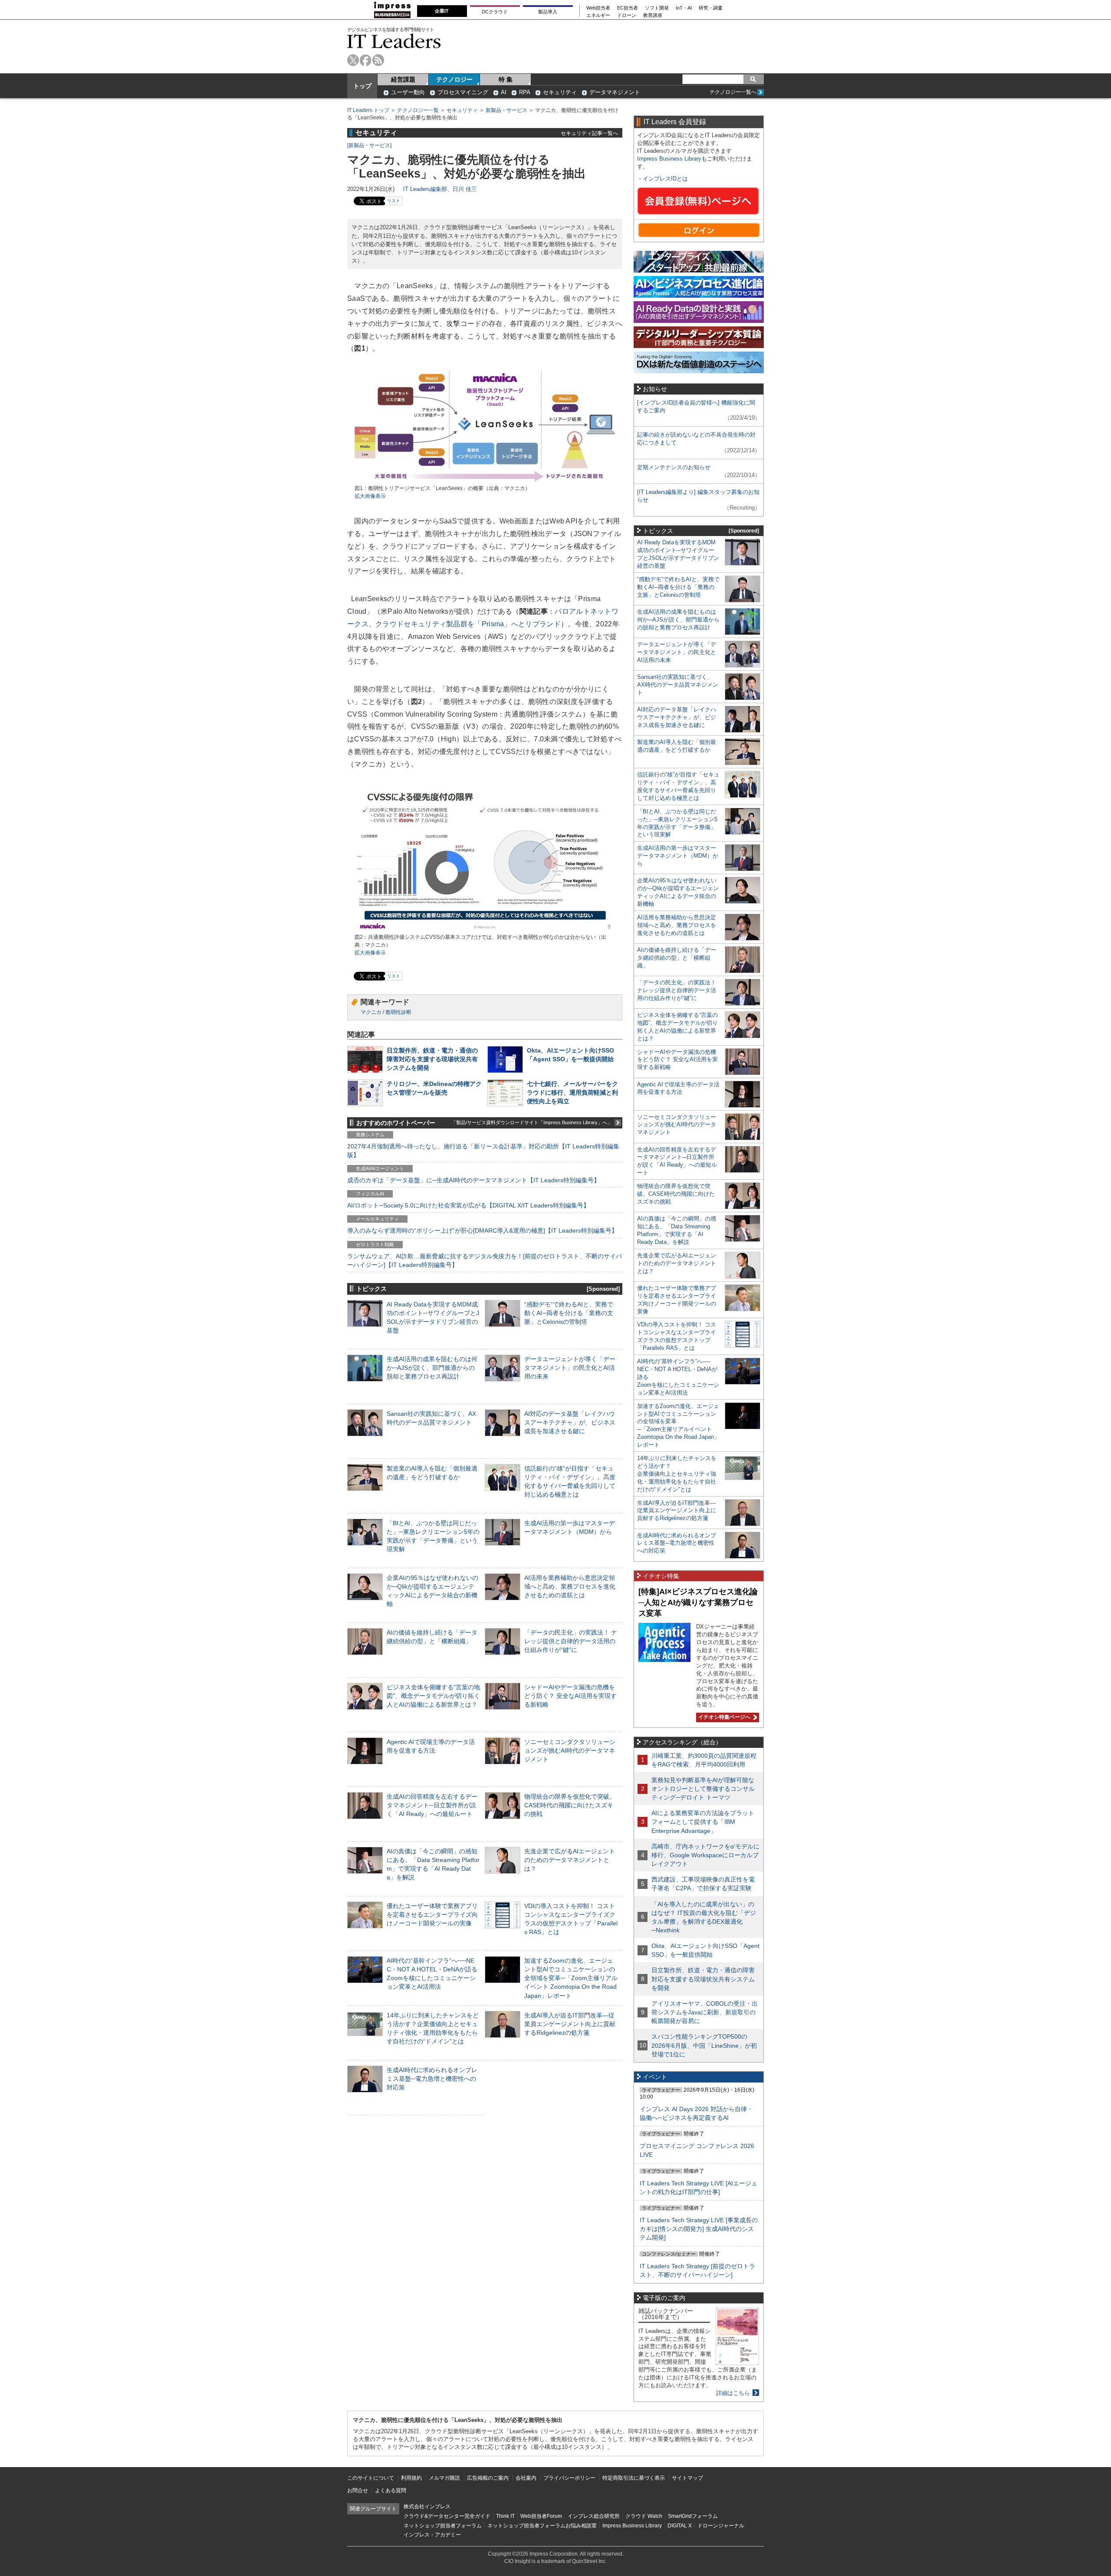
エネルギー (598, 15)
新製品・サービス (506, 110)
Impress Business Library (669, 159)
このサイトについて (371, 2478)
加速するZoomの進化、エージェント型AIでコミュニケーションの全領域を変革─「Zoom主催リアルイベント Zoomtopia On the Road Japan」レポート (571, 1978)
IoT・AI (684, 8)
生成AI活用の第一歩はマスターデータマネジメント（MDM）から (678, 856)
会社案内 (526, 2478)
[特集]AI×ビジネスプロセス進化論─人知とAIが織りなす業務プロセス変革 (698, 1602)
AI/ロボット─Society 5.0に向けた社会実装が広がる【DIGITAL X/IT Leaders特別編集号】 (468, 1205)
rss (378, 60)
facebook (366, 60)
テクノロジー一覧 (418, 110)
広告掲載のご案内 (488, 2478)
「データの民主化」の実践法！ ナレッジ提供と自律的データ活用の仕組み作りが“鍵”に (571, 1641)
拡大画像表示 (370, 496)
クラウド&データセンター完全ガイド (447, 2516)
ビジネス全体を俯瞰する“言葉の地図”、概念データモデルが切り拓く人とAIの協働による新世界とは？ (433, 1696)
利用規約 (411, 2478)
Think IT (505, 2516)
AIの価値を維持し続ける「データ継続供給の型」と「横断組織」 (677, 958)
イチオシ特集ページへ (723, 1717)
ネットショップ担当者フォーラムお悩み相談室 (542, 2526)
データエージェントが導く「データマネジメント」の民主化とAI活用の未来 (570, 1368)
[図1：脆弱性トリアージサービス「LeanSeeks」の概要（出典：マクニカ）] (485, 481)
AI (504, 92)
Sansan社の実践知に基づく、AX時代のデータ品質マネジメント (678, 685)
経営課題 (403, 79)
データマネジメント (615, 92)
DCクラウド (495, 12)
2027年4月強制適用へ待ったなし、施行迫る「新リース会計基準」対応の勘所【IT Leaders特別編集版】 (483, 1151)
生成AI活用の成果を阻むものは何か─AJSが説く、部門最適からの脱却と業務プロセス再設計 (432, 1368)
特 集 (506, 79)
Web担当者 (598, 8)
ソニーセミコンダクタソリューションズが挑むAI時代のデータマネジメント (570, 1750)
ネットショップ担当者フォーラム (443, 2526)
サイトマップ (687, 2478)
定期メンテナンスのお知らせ (674, 467)
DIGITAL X (680, 2526)
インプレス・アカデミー (432, 2535)
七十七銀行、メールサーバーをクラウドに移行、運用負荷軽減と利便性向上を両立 (572, 1092)
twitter (353, 60)
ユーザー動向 (408, 92)
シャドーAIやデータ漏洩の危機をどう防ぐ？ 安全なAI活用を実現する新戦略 (570, 1696)
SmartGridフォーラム (693, 2516)
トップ (362, 86)
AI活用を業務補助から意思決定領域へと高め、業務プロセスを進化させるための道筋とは (570, 1586)
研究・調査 (711, 8)
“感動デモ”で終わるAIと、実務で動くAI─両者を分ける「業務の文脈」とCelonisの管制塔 (569, 1313)
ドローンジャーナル (721, 2526)
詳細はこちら (733, 2393)
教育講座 (653, 15)
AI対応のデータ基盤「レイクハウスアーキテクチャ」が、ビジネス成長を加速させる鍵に (570, 1422)
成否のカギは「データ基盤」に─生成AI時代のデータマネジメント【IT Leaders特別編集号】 (473, 1180)
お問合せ (358, 2490)
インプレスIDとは (665, 179)
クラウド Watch (644, 2516)
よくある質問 (391, 2490)
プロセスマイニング (463, 92)
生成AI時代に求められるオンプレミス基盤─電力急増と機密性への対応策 (432, 2079)
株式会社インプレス (427, 2507)
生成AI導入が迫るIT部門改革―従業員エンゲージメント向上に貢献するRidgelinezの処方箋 (570, 2024)
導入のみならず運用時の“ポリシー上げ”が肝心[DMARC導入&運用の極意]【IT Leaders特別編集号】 (482, 1230)
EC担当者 (628, 8)
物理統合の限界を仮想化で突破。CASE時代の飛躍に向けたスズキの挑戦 (570, 1805)
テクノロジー (454, 79)
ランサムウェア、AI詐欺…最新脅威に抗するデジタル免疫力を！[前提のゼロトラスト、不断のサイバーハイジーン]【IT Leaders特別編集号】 (485, 1260)
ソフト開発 (657, 8)
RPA (525, 92)
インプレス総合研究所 (594, 2516)
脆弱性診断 (398, 1012)
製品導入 (548, 12)
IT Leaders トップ (368, 110)
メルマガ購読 (444, 2478)
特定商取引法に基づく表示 (634, 2478)
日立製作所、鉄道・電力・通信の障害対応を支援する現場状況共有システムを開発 (432, 1059)
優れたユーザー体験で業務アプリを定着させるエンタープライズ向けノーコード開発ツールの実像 (432, 1915)
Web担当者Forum (541, 2516)
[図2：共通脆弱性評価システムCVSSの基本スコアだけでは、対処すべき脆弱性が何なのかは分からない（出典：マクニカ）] (485, 929)
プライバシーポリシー (569, 2478)
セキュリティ (560, 92)
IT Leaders (394, 41)
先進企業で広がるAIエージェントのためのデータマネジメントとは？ (570, 1860)
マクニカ (371, 1012)
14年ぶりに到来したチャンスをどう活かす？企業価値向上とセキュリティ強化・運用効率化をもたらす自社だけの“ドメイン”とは (677, 1474)
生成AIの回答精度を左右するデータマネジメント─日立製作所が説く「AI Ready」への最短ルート (432, 1805)
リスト (394, 201)
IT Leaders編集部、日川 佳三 (440, 189)
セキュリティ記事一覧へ (589, 133)
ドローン (627, 15)
